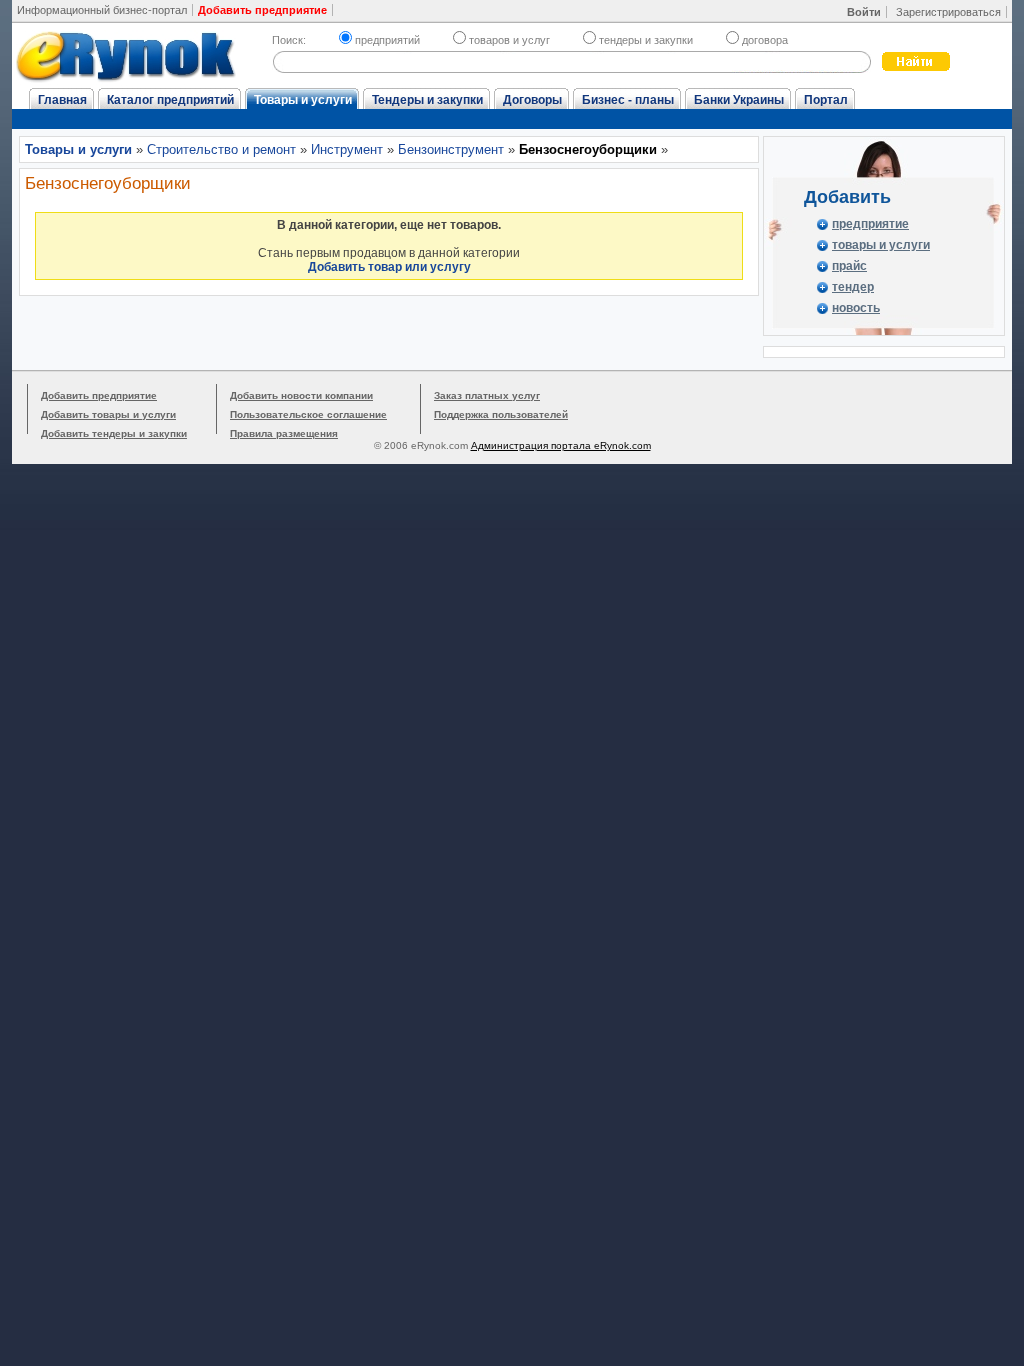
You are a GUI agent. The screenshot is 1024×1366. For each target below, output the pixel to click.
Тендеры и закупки (427, 100)
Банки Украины (739, 100)
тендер (853, 287)
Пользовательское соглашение (308, 414)
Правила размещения (284, 433)
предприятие (870, 224)
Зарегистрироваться (948, 12)
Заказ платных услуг (487, 395)
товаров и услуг (509, 40)
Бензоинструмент (451, 149)
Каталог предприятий (170, 100)
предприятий (387, 40)
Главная (62, 100)
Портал (826, 100)
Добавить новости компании (301, 395)
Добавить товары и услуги (108, 414)
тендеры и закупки (646, 40)
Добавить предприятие (99, 395)
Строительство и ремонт (221, 149)
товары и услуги (881, 245)
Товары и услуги (303, 100)
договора (765, 40)
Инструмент (347, 149)
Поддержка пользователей (501, 414)
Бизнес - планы (628, 100)
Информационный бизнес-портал (102, 10)
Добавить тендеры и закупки (114, 433)
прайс (849, 266)
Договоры (532, 100)
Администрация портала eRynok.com (561, 445)
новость (856, 308)
